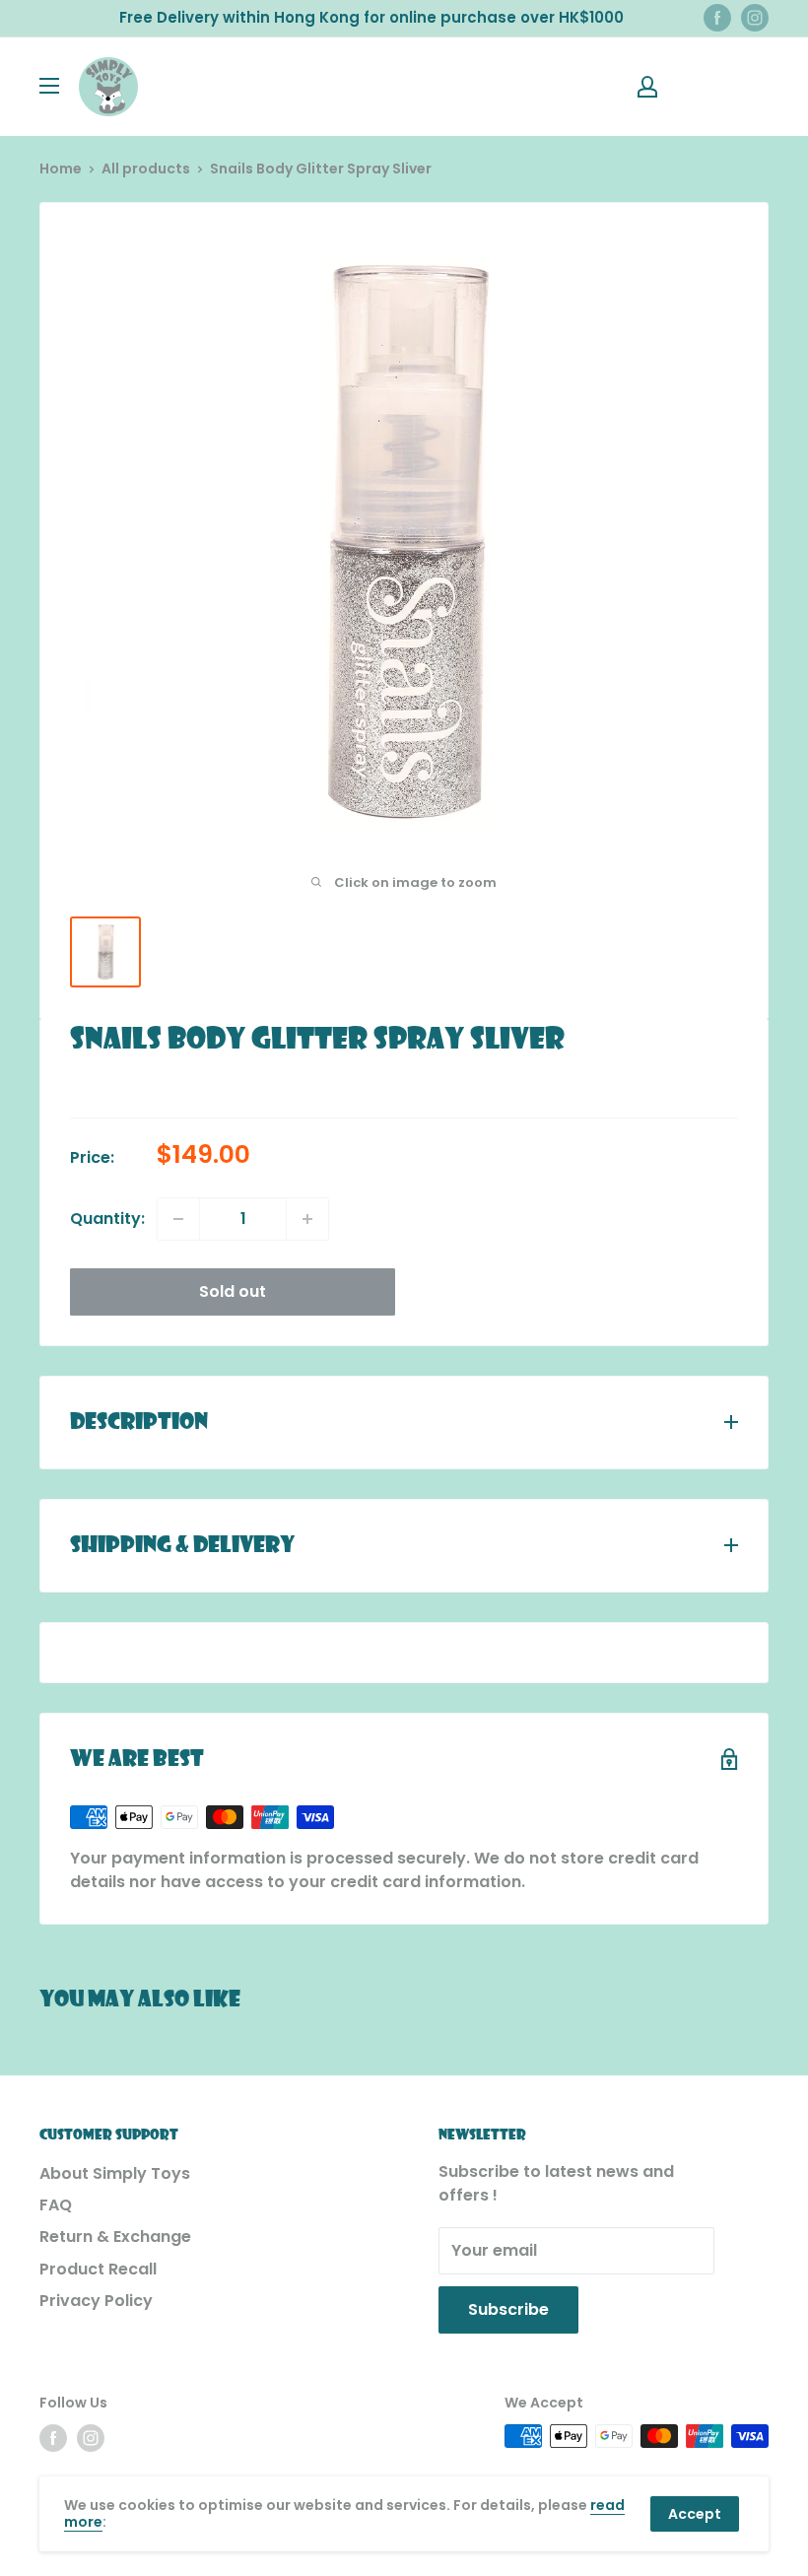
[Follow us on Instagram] (755, 18)
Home (61, 169)
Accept (695, 2514)
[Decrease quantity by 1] (178, 1219)
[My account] (647, 87)
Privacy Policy (96, 2301)
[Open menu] (49, 86)
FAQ (56, 2205)
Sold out (233, 1291)
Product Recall (98, 2269)
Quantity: (107, 1219)
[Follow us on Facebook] (717, 18)
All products (146, 169)
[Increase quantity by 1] (307, 1219)
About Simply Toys (115, 2173)
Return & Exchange (115, 2237)
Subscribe (508, 2309)
